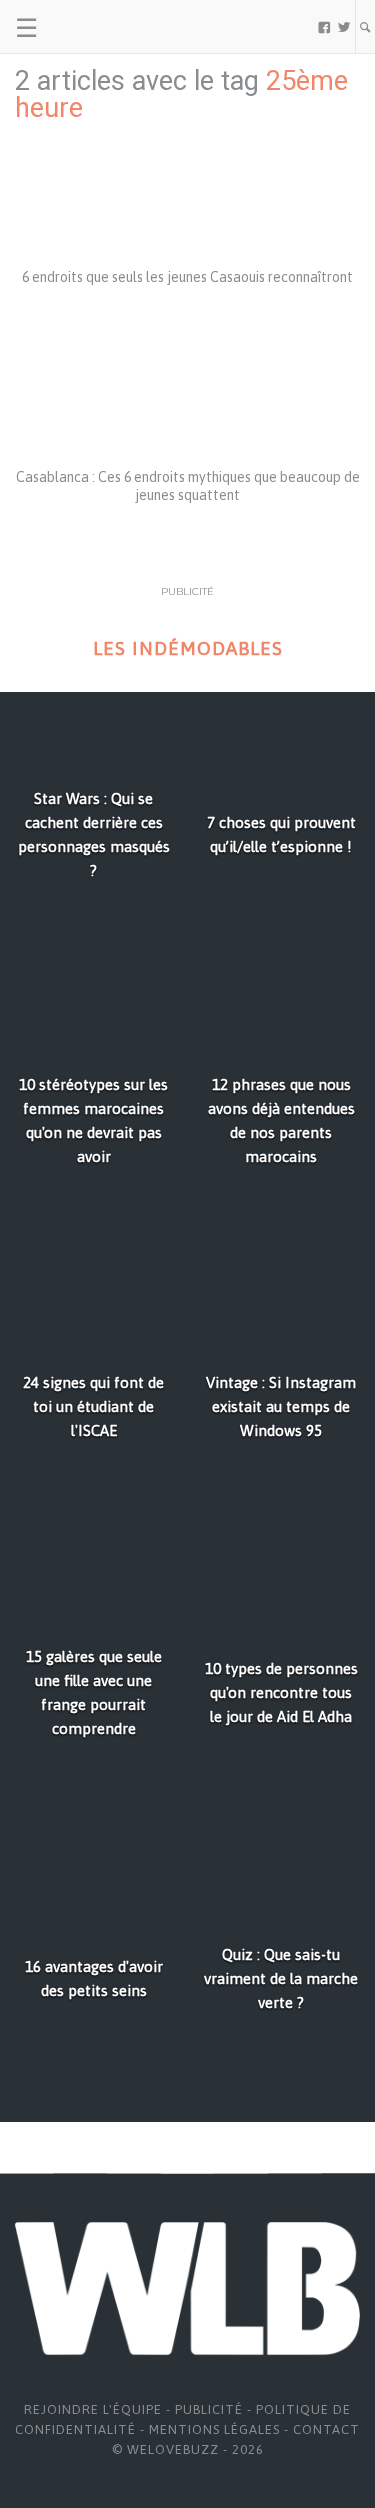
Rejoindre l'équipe (93, 2409)
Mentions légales (214, 2429)
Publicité (209, 2409)
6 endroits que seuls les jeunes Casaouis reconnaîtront (187, 277)
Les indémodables (188, 648)
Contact (326, 2429)
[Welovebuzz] (91, 27)
